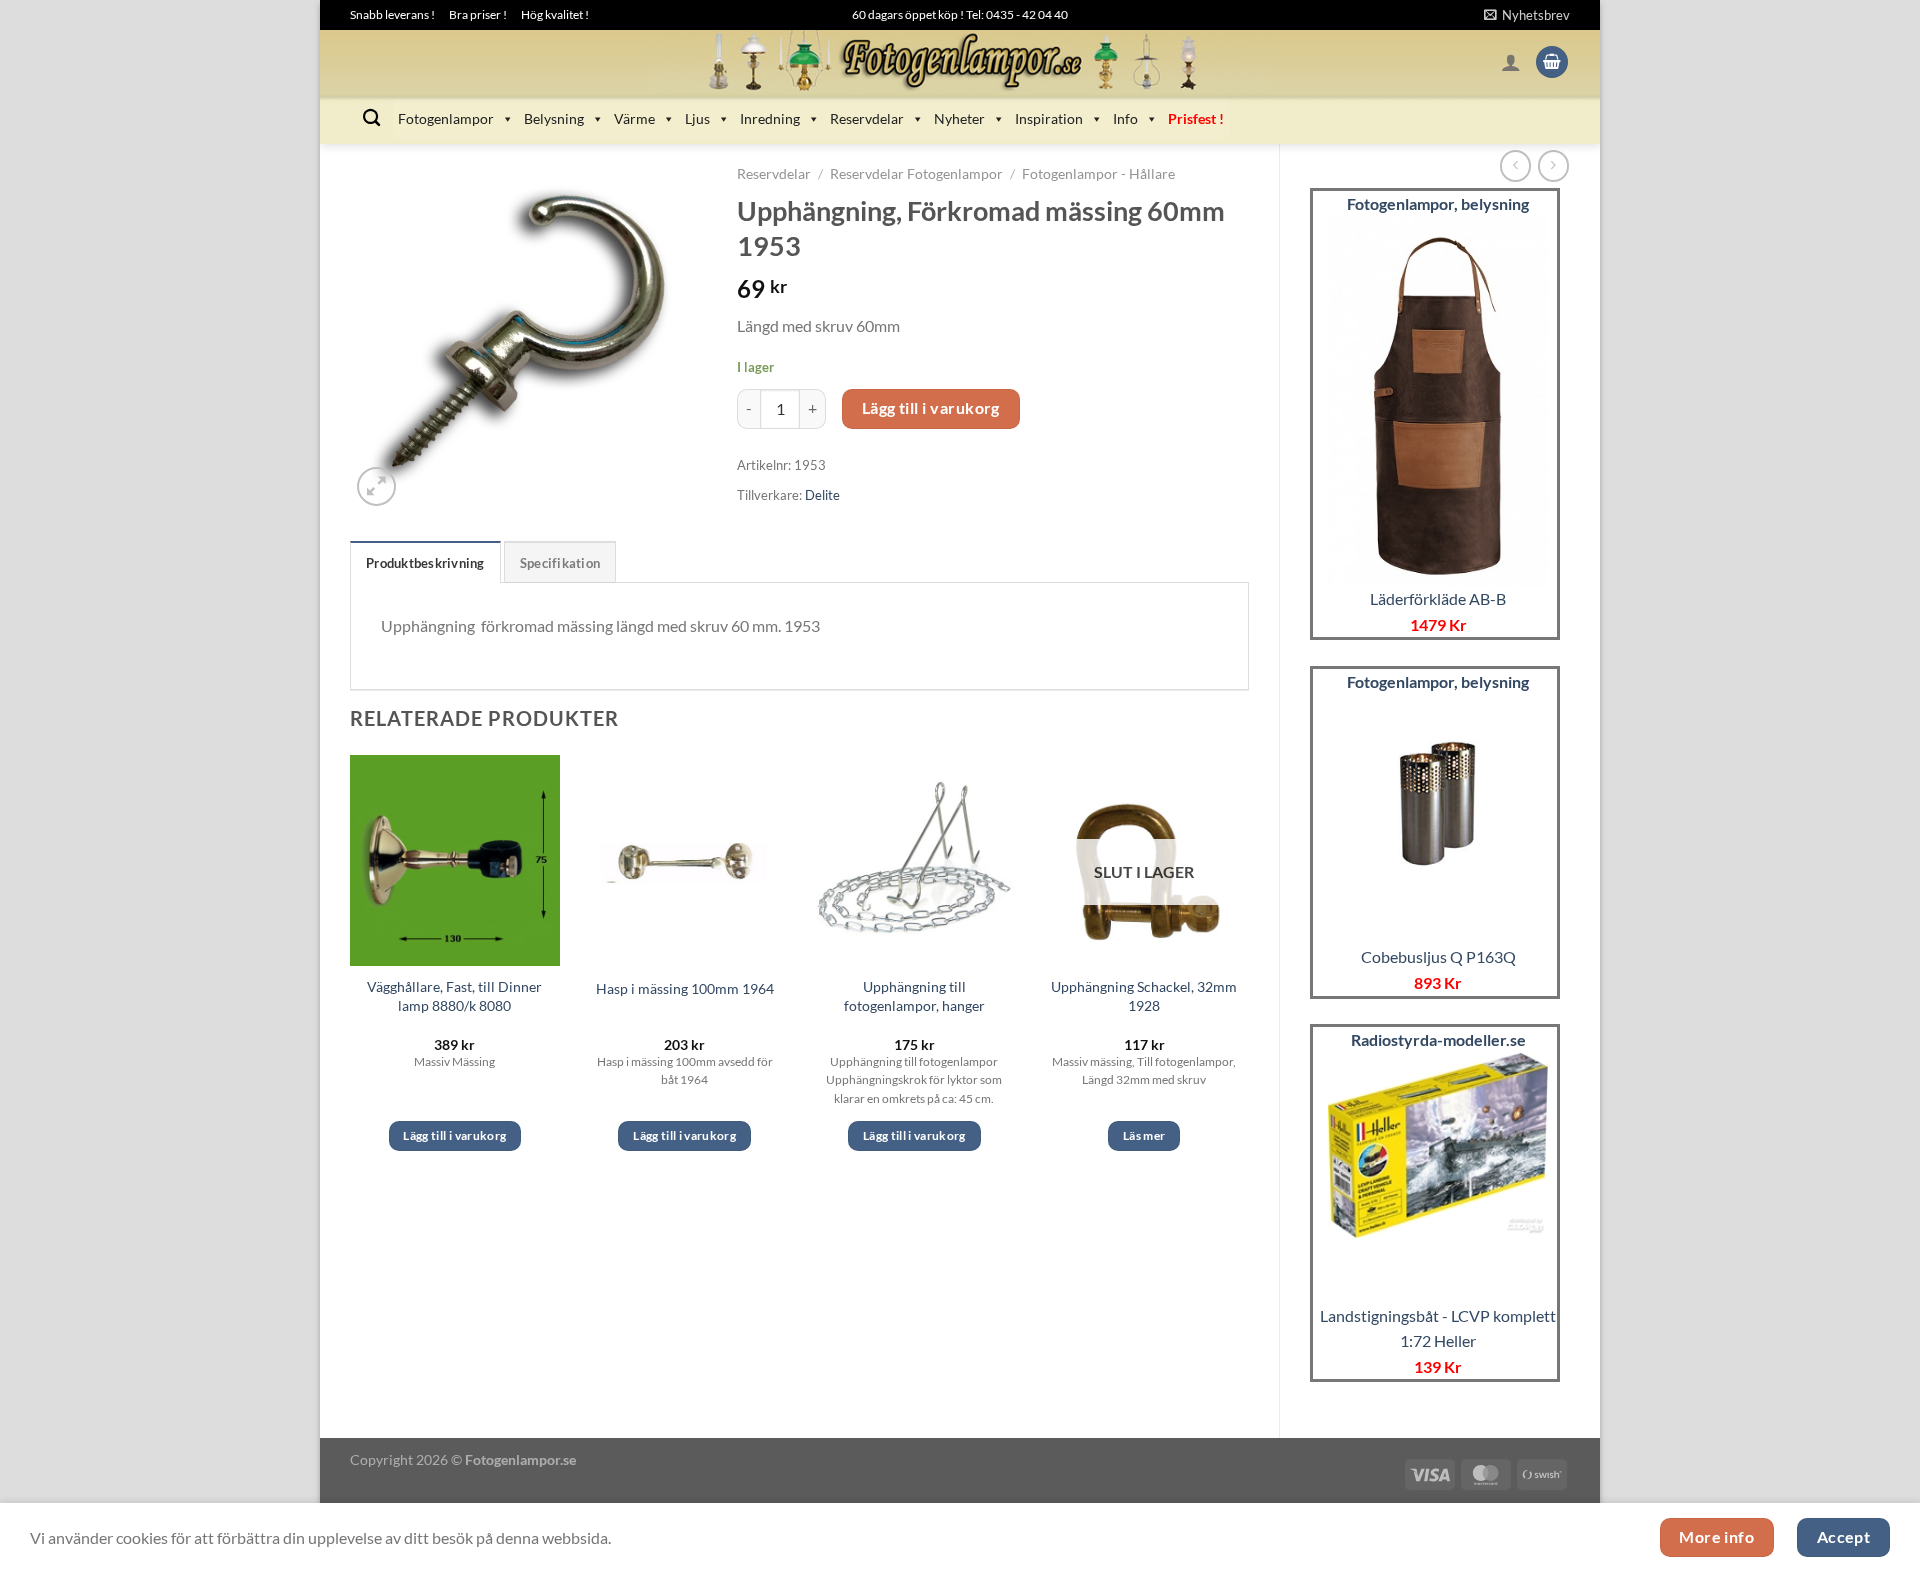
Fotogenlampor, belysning (1438, 203)
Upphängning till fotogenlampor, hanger (914, 996)
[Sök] (371, 118)
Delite (822, 495)
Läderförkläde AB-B (1438, 598)
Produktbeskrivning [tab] (425, 563)
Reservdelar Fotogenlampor (916, 174)
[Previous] (351, 970)
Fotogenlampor (446, 118)
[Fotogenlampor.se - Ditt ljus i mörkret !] (960, 62)
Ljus (697, 118)
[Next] (1248, 970)
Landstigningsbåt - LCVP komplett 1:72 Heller (1438, 1328)
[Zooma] (376, 486)
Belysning (554, 118)
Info (1125, 118)
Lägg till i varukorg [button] (454, 1135)
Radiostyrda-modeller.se (1438, 1039)
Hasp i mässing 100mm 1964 (685, 988)
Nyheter (959, 118)
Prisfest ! (1196, 118)
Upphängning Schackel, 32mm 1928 (1144, 996)
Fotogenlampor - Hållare (1098, 174)
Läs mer (1144, 1135)
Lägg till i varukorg (931, 408)
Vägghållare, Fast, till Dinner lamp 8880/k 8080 (454, 996)
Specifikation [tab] (560, 563)
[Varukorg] (1552, 62)
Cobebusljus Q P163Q (1438, 956)
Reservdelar (867, 118)
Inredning (770, 118)
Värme (634, 118)
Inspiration (1049, 118)
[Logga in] (1511, 62)
